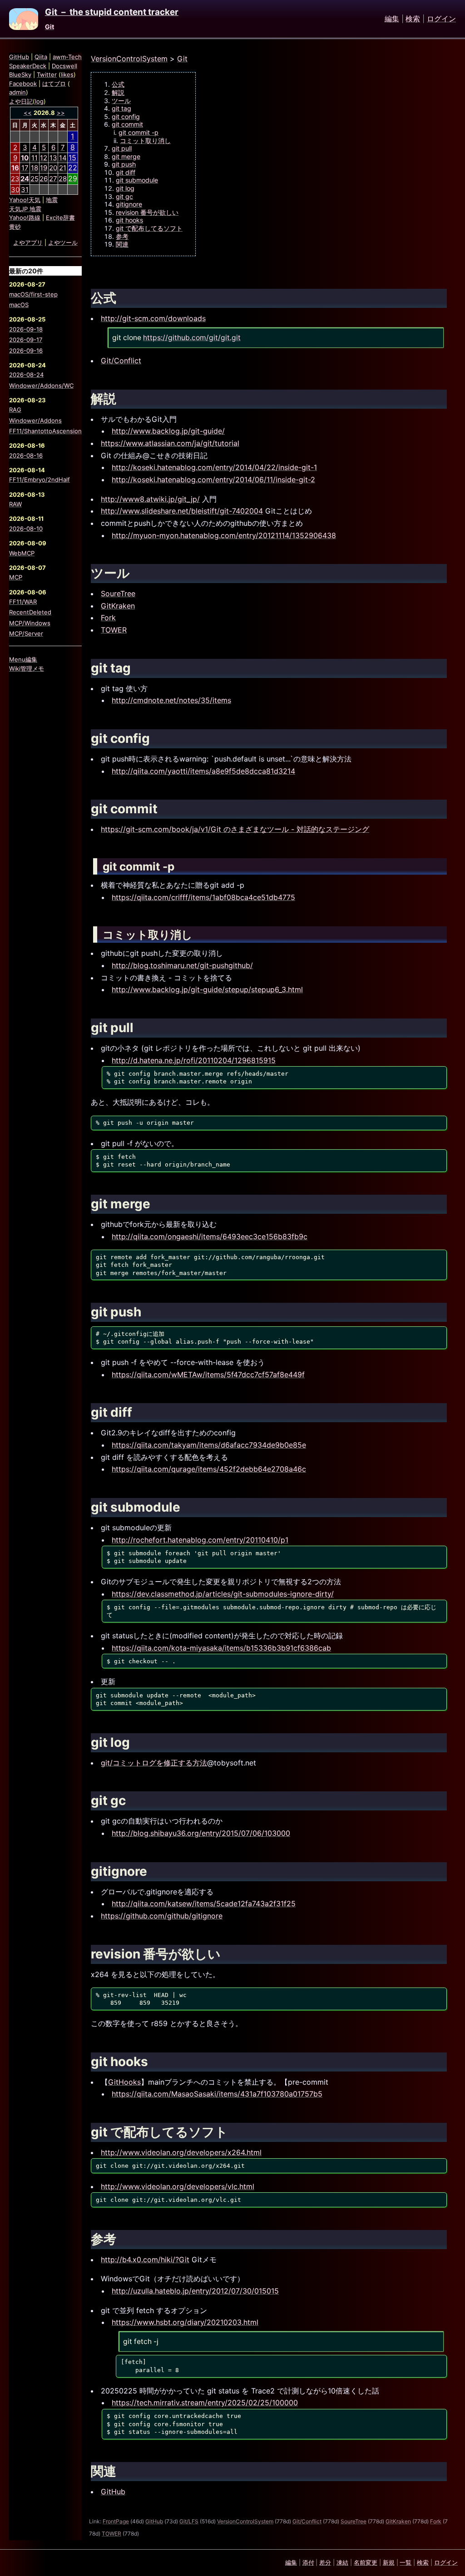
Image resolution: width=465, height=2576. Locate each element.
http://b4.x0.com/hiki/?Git (145, 2260)
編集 (392, 19)
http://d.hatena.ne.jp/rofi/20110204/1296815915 (194, 1060)
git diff (126, 172)
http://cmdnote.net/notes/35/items (171, 700)
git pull (122, 148)
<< (28, 113)
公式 (118, 84)
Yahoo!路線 (25, 218)
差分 (325, 2562)
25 (35, 179)
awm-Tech (67, 57)
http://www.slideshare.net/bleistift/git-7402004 (182, 511)
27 (53, 179)
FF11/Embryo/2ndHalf (40, 480)
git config (126, 116)
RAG (15, 410)
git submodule (137, 180)
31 (25, 190)
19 (44, 168)
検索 (413, 19)
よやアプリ (28, 242)
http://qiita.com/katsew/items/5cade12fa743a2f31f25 (204, 1904)
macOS (19, 305)
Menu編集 (23, 659)
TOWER (114, 630)
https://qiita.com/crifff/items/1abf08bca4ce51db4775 (203, 897)
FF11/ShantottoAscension (45, 431)
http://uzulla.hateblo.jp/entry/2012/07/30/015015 (195, 2291)
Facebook (23, 84)
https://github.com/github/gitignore (162, 1916)
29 (73, 178)
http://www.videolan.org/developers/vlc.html (178, 2186)
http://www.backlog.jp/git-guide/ (168, 431)
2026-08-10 (26, 529)
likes (67, 74)
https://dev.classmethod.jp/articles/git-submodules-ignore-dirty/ (223, 1594)
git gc (124, 196)
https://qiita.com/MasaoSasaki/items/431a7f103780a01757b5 (217, 2094)
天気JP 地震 (25, 209)
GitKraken (118, 606)
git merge (126, 156)
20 (53, 168)
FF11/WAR (23, 602)
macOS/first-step (33, 294)
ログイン (441, 19)
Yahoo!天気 (25, 200)
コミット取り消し (145, 141)
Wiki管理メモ (27, 668)
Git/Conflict (121, 361)
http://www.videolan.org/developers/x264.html (181, 2152)
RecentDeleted (30, 612)
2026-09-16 (26, 351)
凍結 (342, 2562)
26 (44, 179)
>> (61, 113)
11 (35, 158)
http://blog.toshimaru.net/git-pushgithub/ (182, 965)
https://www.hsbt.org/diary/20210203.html (185, 2322)
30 (15, 190)
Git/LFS (189, 2521)
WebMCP (22, 553)
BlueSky (20, 74)
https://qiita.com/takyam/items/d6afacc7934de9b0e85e (209, 1445)
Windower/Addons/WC (41, 386)
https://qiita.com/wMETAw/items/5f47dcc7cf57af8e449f (208, 1375)
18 (35, 168)
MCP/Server (26, 633)
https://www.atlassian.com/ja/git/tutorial (170, 443)
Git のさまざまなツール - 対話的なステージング (290, 829)
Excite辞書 (60, 218)
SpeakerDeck (28, 66)
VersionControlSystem (129, 59)
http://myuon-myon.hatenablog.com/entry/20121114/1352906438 (224, 535)
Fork (108, 618)
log (39, 101)
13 (53, 158)
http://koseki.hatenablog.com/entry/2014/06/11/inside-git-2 (213, 480)
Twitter (47, 74)
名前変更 (366, 2562)
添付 (308, 2562)
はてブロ (54, 84)
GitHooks (124, 2082)
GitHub (113, 2492)
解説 (118, 92)
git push (124, 164)
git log (125, 188)
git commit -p (139, 132)
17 (25, 168)
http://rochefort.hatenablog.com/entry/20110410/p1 (200, 1540)
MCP (16, 577)
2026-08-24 (26, 375)
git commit (127, 124)
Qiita (41, 57)
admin (17, 92)
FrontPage (116, 2521)
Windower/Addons (35, 420)
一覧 (406, 2562)
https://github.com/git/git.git (192, 338)
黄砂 (15, 227)
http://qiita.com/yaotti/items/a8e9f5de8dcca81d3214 (203, 771)
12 (44, 158)
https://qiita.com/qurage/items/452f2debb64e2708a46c (209, 1469)
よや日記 (21, 101)
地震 (52, 200)
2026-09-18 (26, 329)
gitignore (129, 204)
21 (63, 168)
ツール (121, 101)
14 (63, 158)
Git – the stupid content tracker (112, 12)
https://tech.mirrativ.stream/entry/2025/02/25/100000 (205, 2403)
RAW (15, 504)
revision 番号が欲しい (147, 212)
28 (63, 179)
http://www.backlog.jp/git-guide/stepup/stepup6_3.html (207, 989)
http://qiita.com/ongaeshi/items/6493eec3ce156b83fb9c (210, 1236)
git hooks (129, 220)
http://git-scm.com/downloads (153, 318)
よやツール (63, 242)
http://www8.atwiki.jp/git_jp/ (150, 499)
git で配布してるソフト (149, 228)
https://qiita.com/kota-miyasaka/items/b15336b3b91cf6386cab (221, 1648)
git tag (121, 108)
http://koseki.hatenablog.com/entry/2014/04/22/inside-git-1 (214, 467)
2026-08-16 (26, 455)
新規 (389, 2562)
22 (73, 168)
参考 (122, 236)
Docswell (64, 66)
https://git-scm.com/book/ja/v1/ (156, 829)
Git (49, 27)
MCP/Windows (30, 623)
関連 (122, 244)
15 (72, 158)
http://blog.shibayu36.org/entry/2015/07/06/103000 (201, 1833)
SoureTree (118, 593)
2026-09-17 (26, 340)
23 (15, 179)
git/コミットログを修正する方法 (154, 1763)
